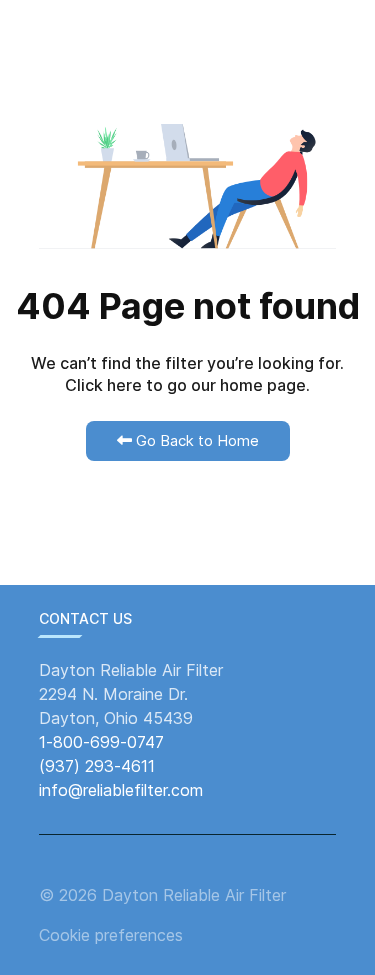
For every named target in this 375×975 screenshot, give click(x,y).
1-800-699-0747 (101, 742)
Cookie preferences (111, 935)
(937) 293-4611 (97, 766)
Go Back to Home (195, 440)
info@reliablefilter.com (121, 790)
